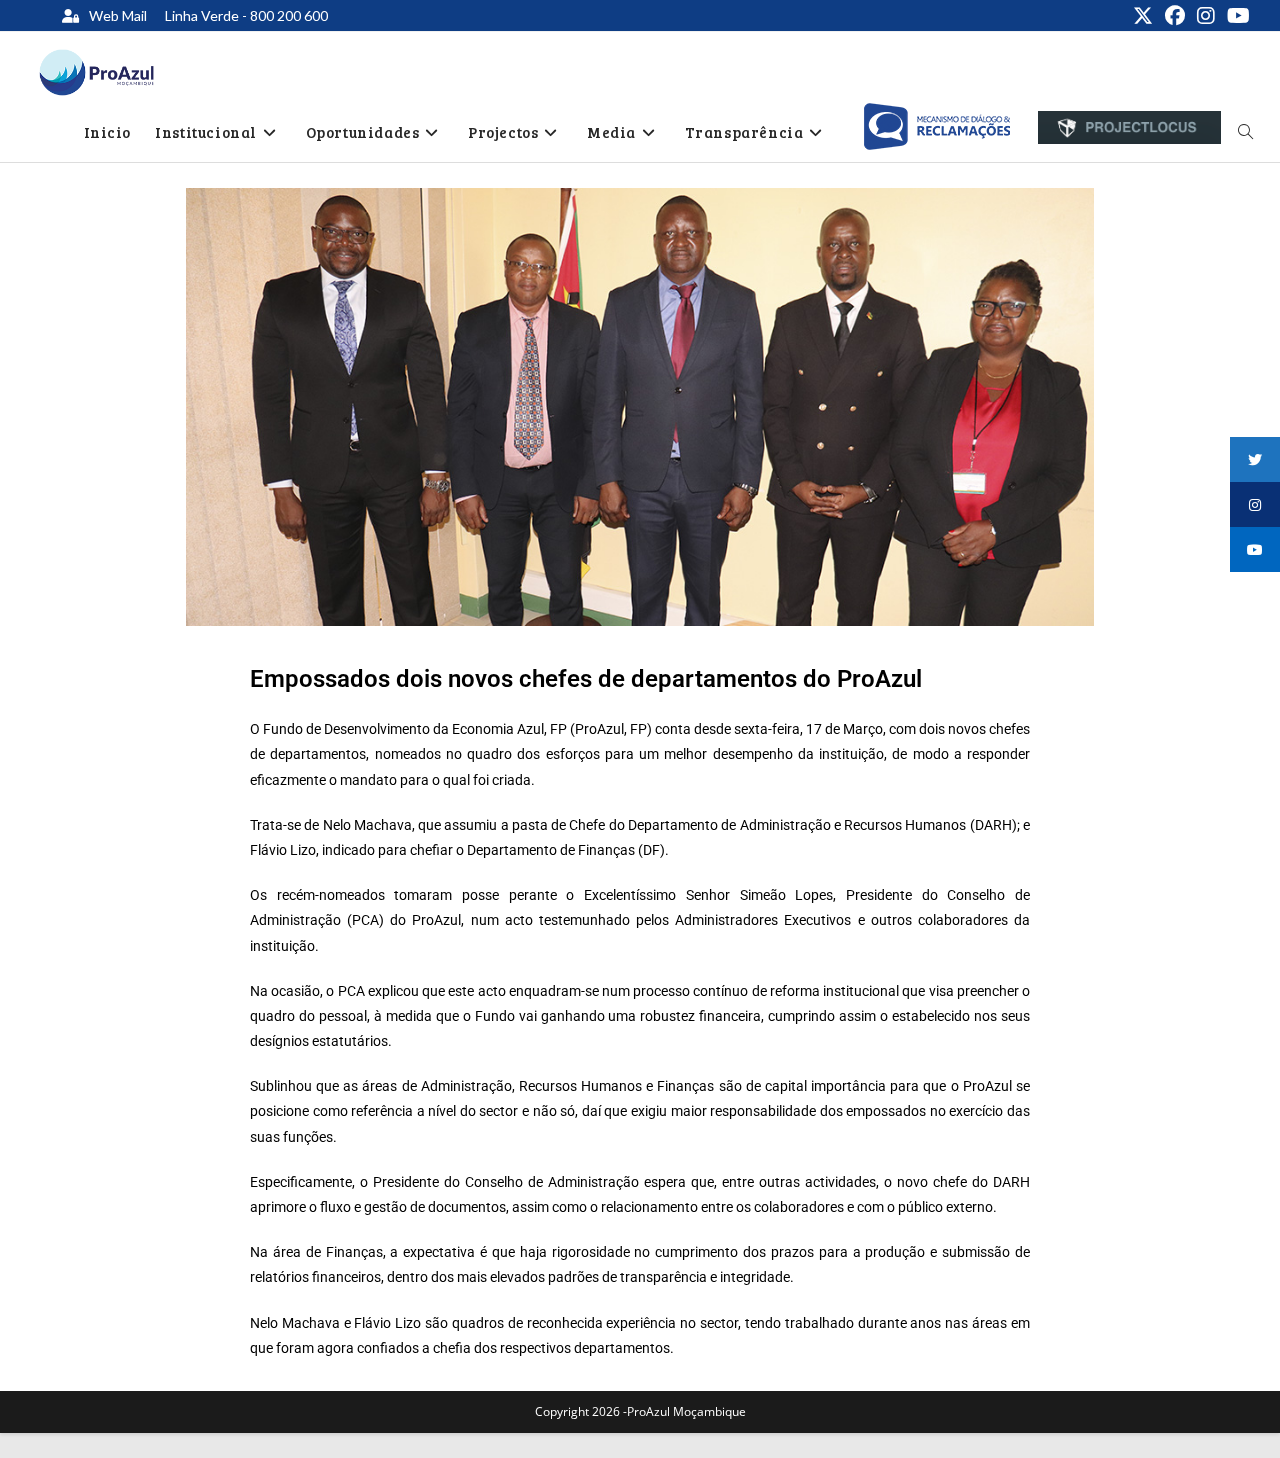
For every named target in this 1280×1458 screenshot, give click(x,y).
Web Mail (118, 15)
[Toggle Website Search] (1245, 132)
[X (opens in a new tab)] (1143, 16)
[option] (936, 127)
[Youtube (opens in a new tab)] (1235, 16)
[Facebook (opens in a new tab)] (1175, 16)
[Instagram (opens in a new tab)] (1206, 16)
